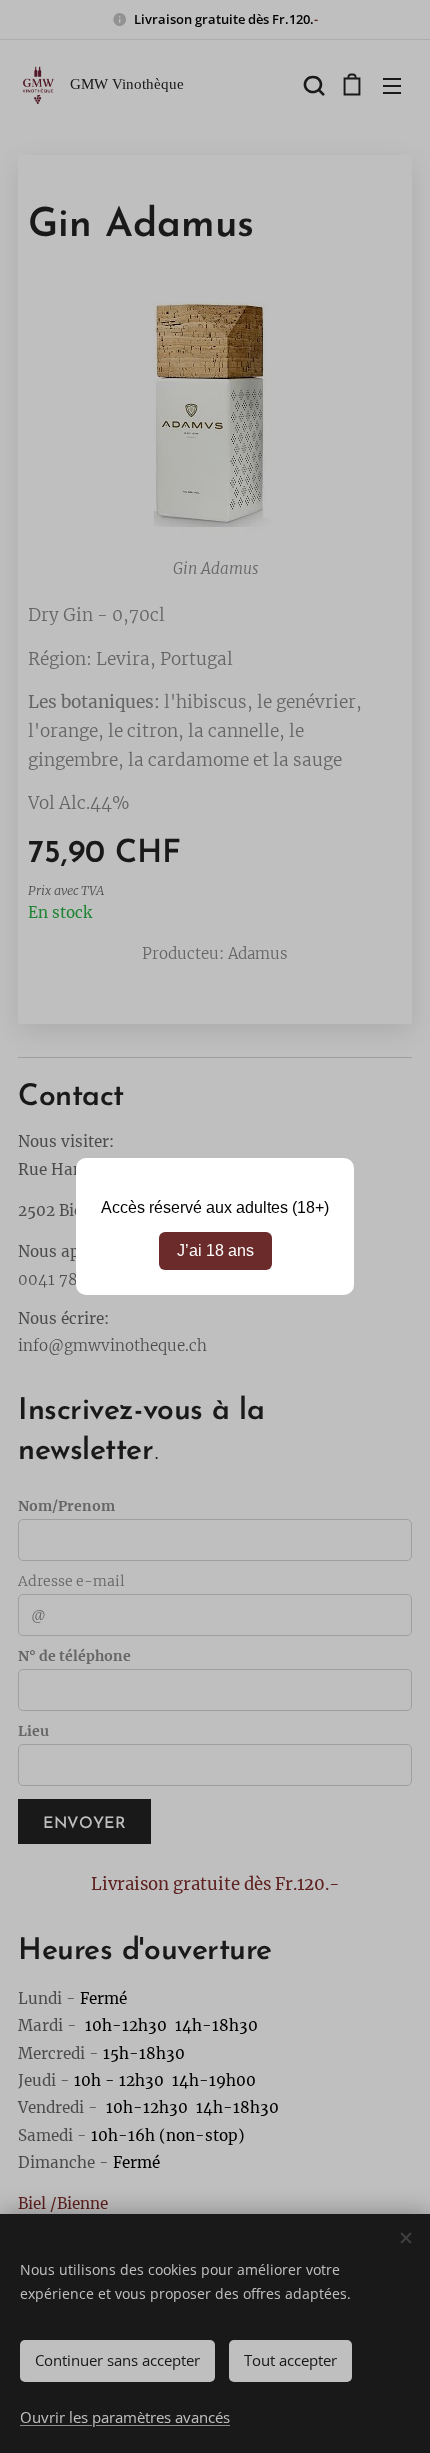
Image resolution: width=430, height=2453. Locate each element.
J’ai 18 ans (215, 1250)
